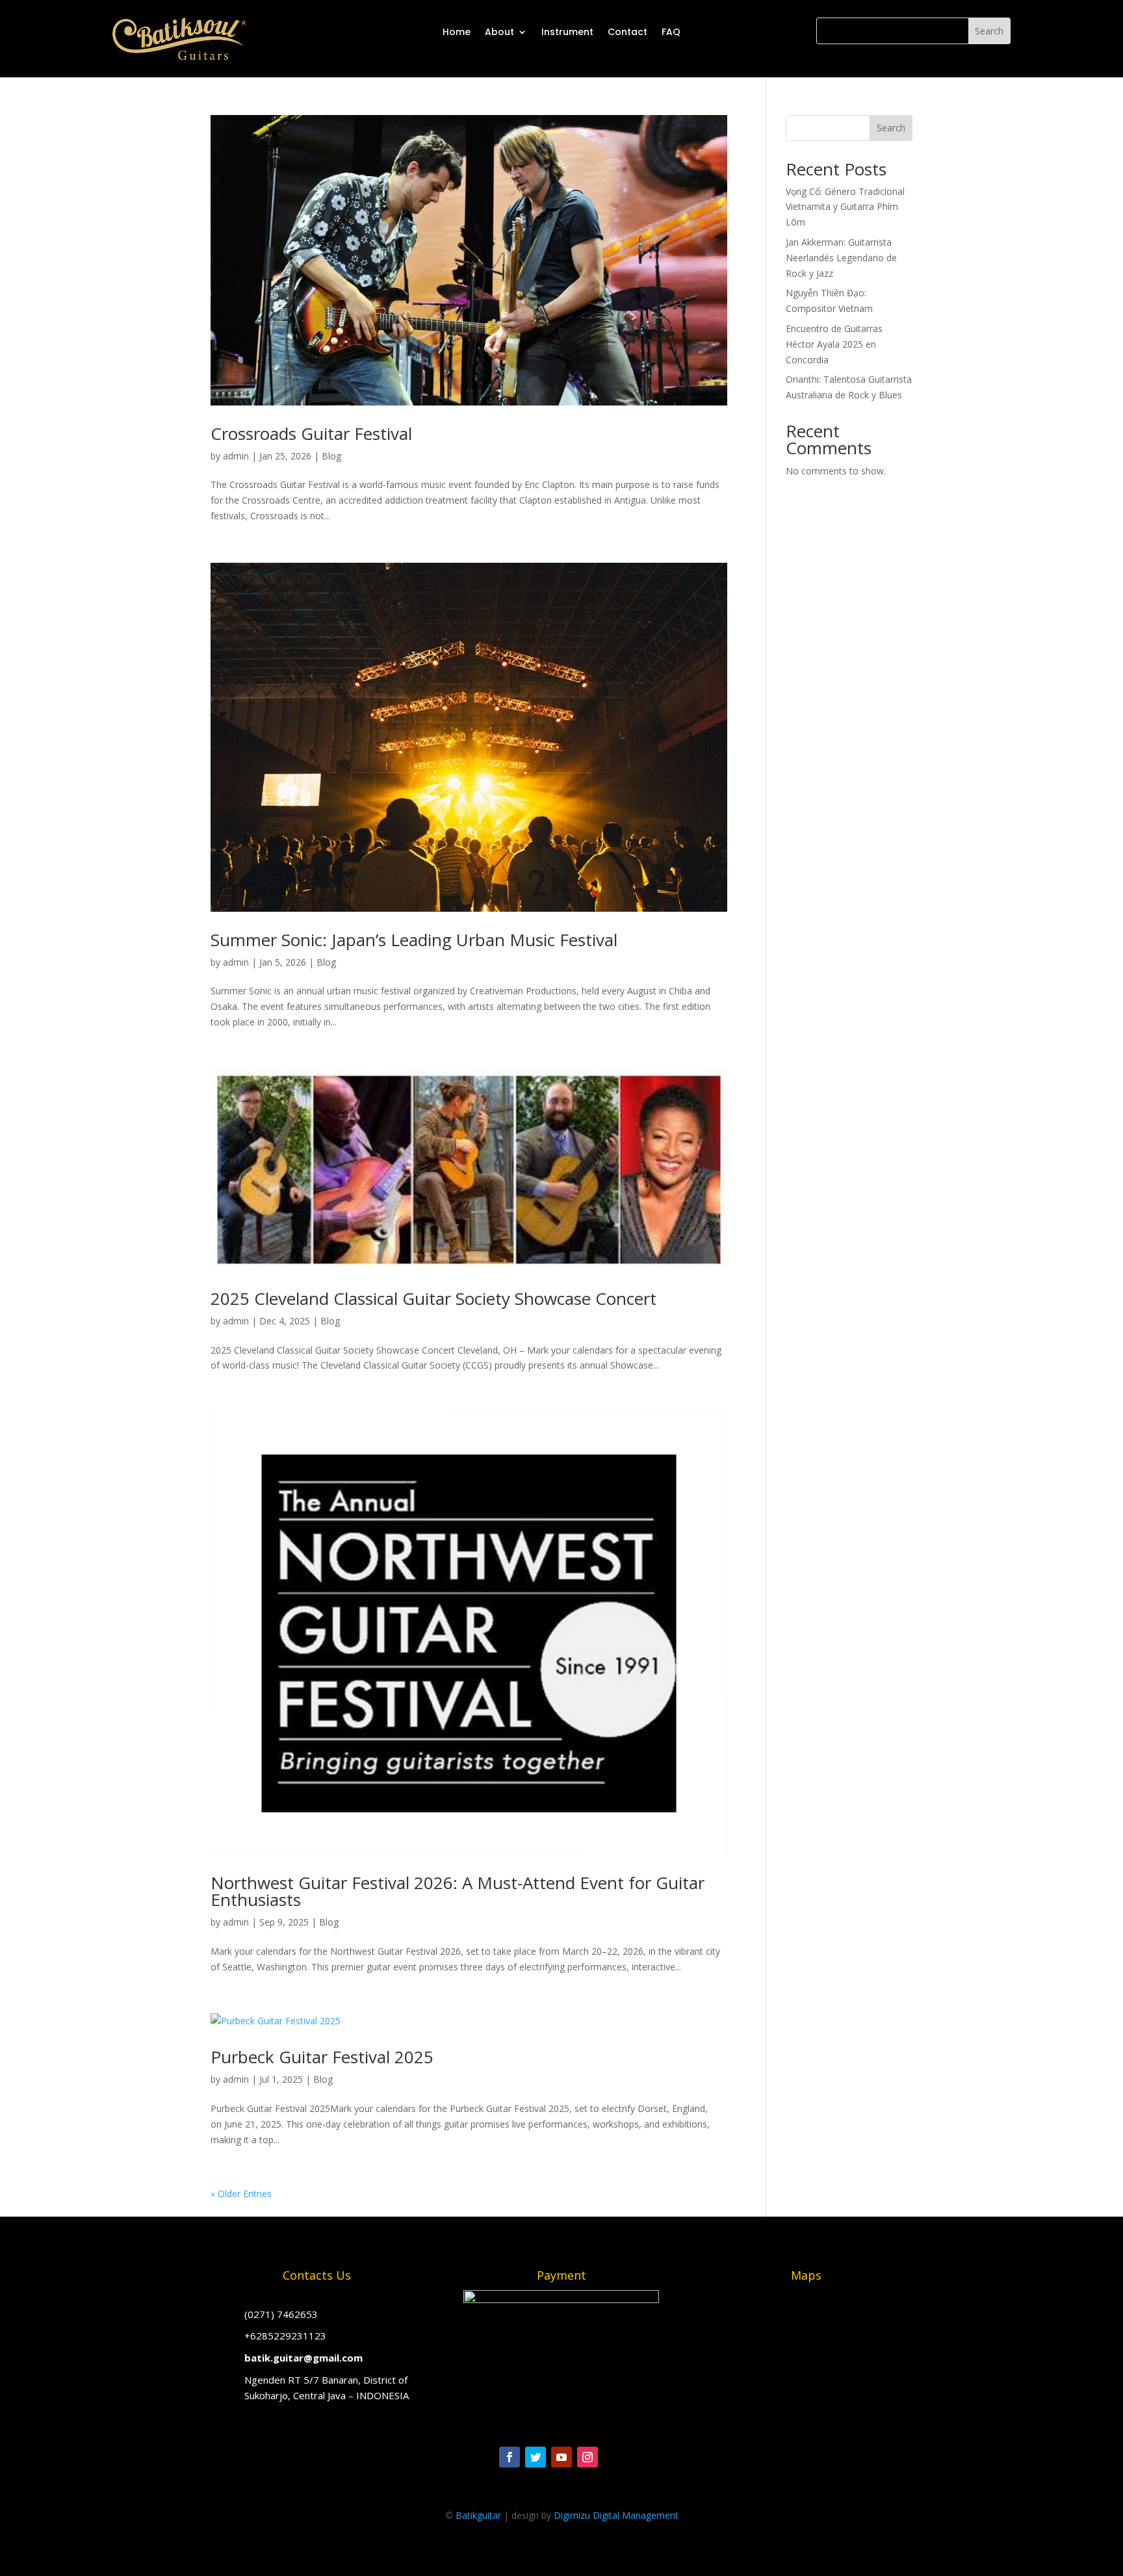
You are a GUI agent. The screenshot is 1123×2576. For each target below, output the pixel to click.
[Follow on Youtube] (561, 2457)
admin (236, 456)
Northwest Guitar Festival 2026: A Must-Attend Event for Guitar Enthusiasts (458, 1891)
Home (457, 32)
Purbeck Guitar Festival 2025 (322, 2057)
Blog (331, 456)
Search (891, 128)
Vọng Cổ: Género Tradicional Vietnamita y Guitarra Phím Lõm (845, 207)
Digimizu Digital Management (616, 2515)
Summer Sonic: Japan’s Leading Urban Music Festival (414, 940)
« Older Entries (241, 2194)
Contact (627, 32)
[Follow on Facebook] (510, 2457)
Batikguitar (478, 2515)
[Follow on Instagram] (587, 2457)
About (499, 32)
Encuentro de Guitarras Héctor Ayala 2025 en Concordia (834, 344)
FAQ (671, 32)
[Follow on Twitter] (536, 2457)
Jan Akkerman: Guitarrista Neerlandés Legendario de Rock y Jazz (841, 258)
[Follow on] (613, 2457)
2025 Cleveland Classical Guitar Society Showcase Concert (433, 1298)
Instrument (567, 32)
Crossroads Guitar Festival (311, 433)
